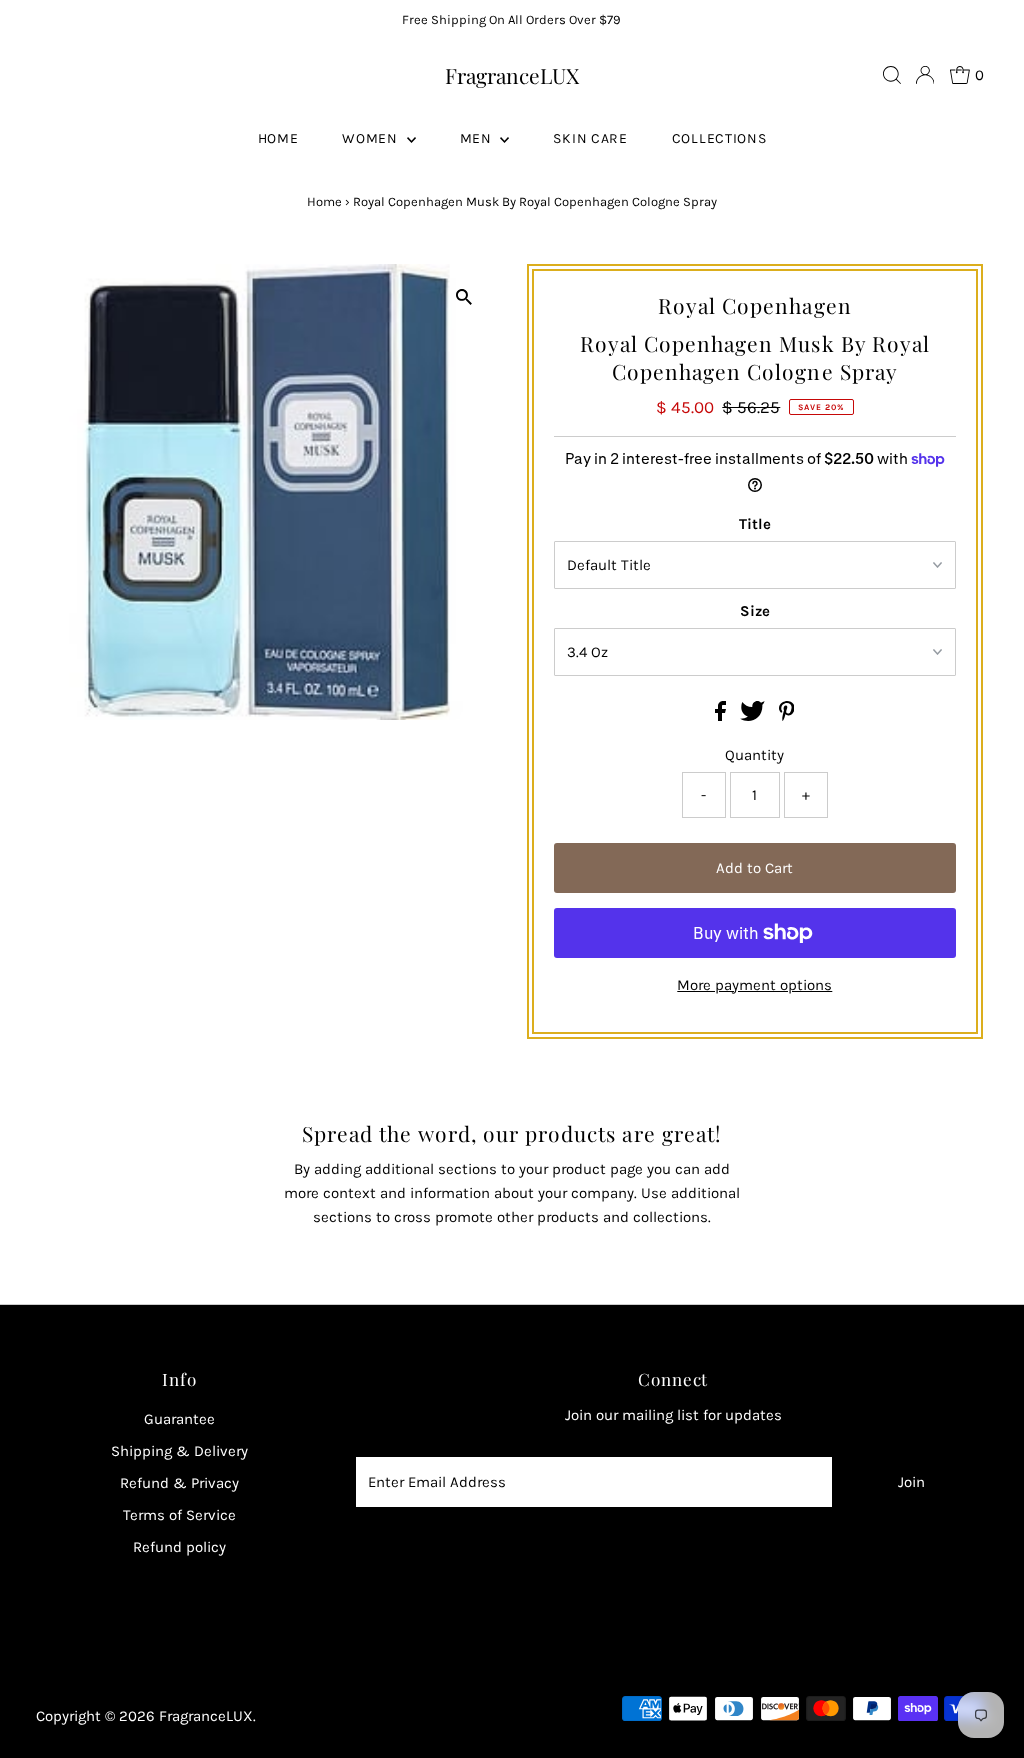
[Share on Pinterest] (787, 716)
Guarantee (179, 1419)
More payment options (754, 985)
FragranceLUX (512, 75)
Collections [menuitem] (719, 138)
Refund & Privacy (179, 1483)
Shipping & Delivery (179, 1451)
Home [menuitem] (278, 138)
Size (755, 611)
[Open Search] (892, 75)
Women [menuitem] (371, 138)
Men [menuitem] (478, 138)
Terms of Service (179, 1515)
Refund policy (179, 1547)
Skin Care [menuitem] (590, 138)
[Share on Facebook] (722, 716)
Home (324, 201)
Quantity (754, 755)
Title (755, 524)
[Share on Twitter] (754, 716)
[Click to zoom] (464, 296)
